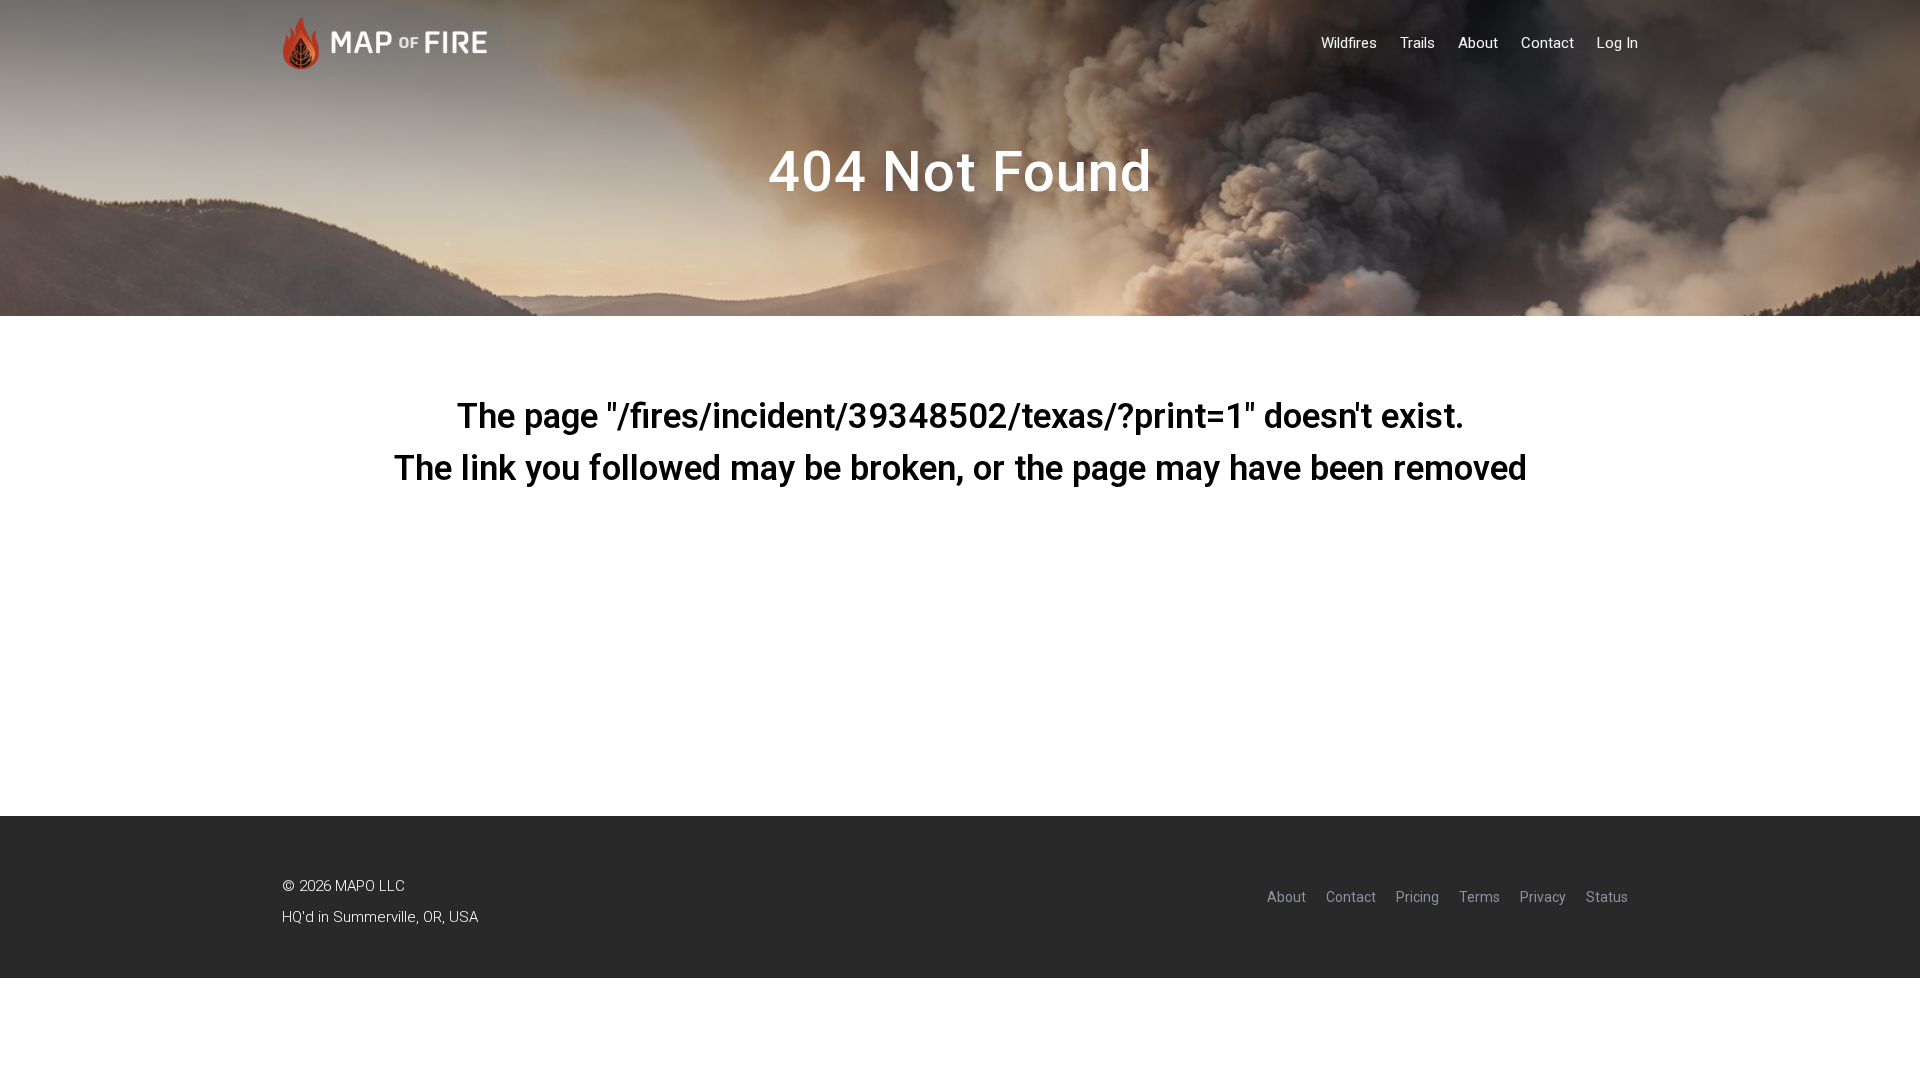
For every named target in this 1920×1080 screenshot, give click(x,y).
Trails (1417, 43)
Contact (1547, 43)
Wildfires (1349, 43)
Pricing (1417, 897)
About (1478, 43)
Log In (1617, 43)
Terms (1479, 897)
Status (1607, 897)
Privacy (1543, 897)
